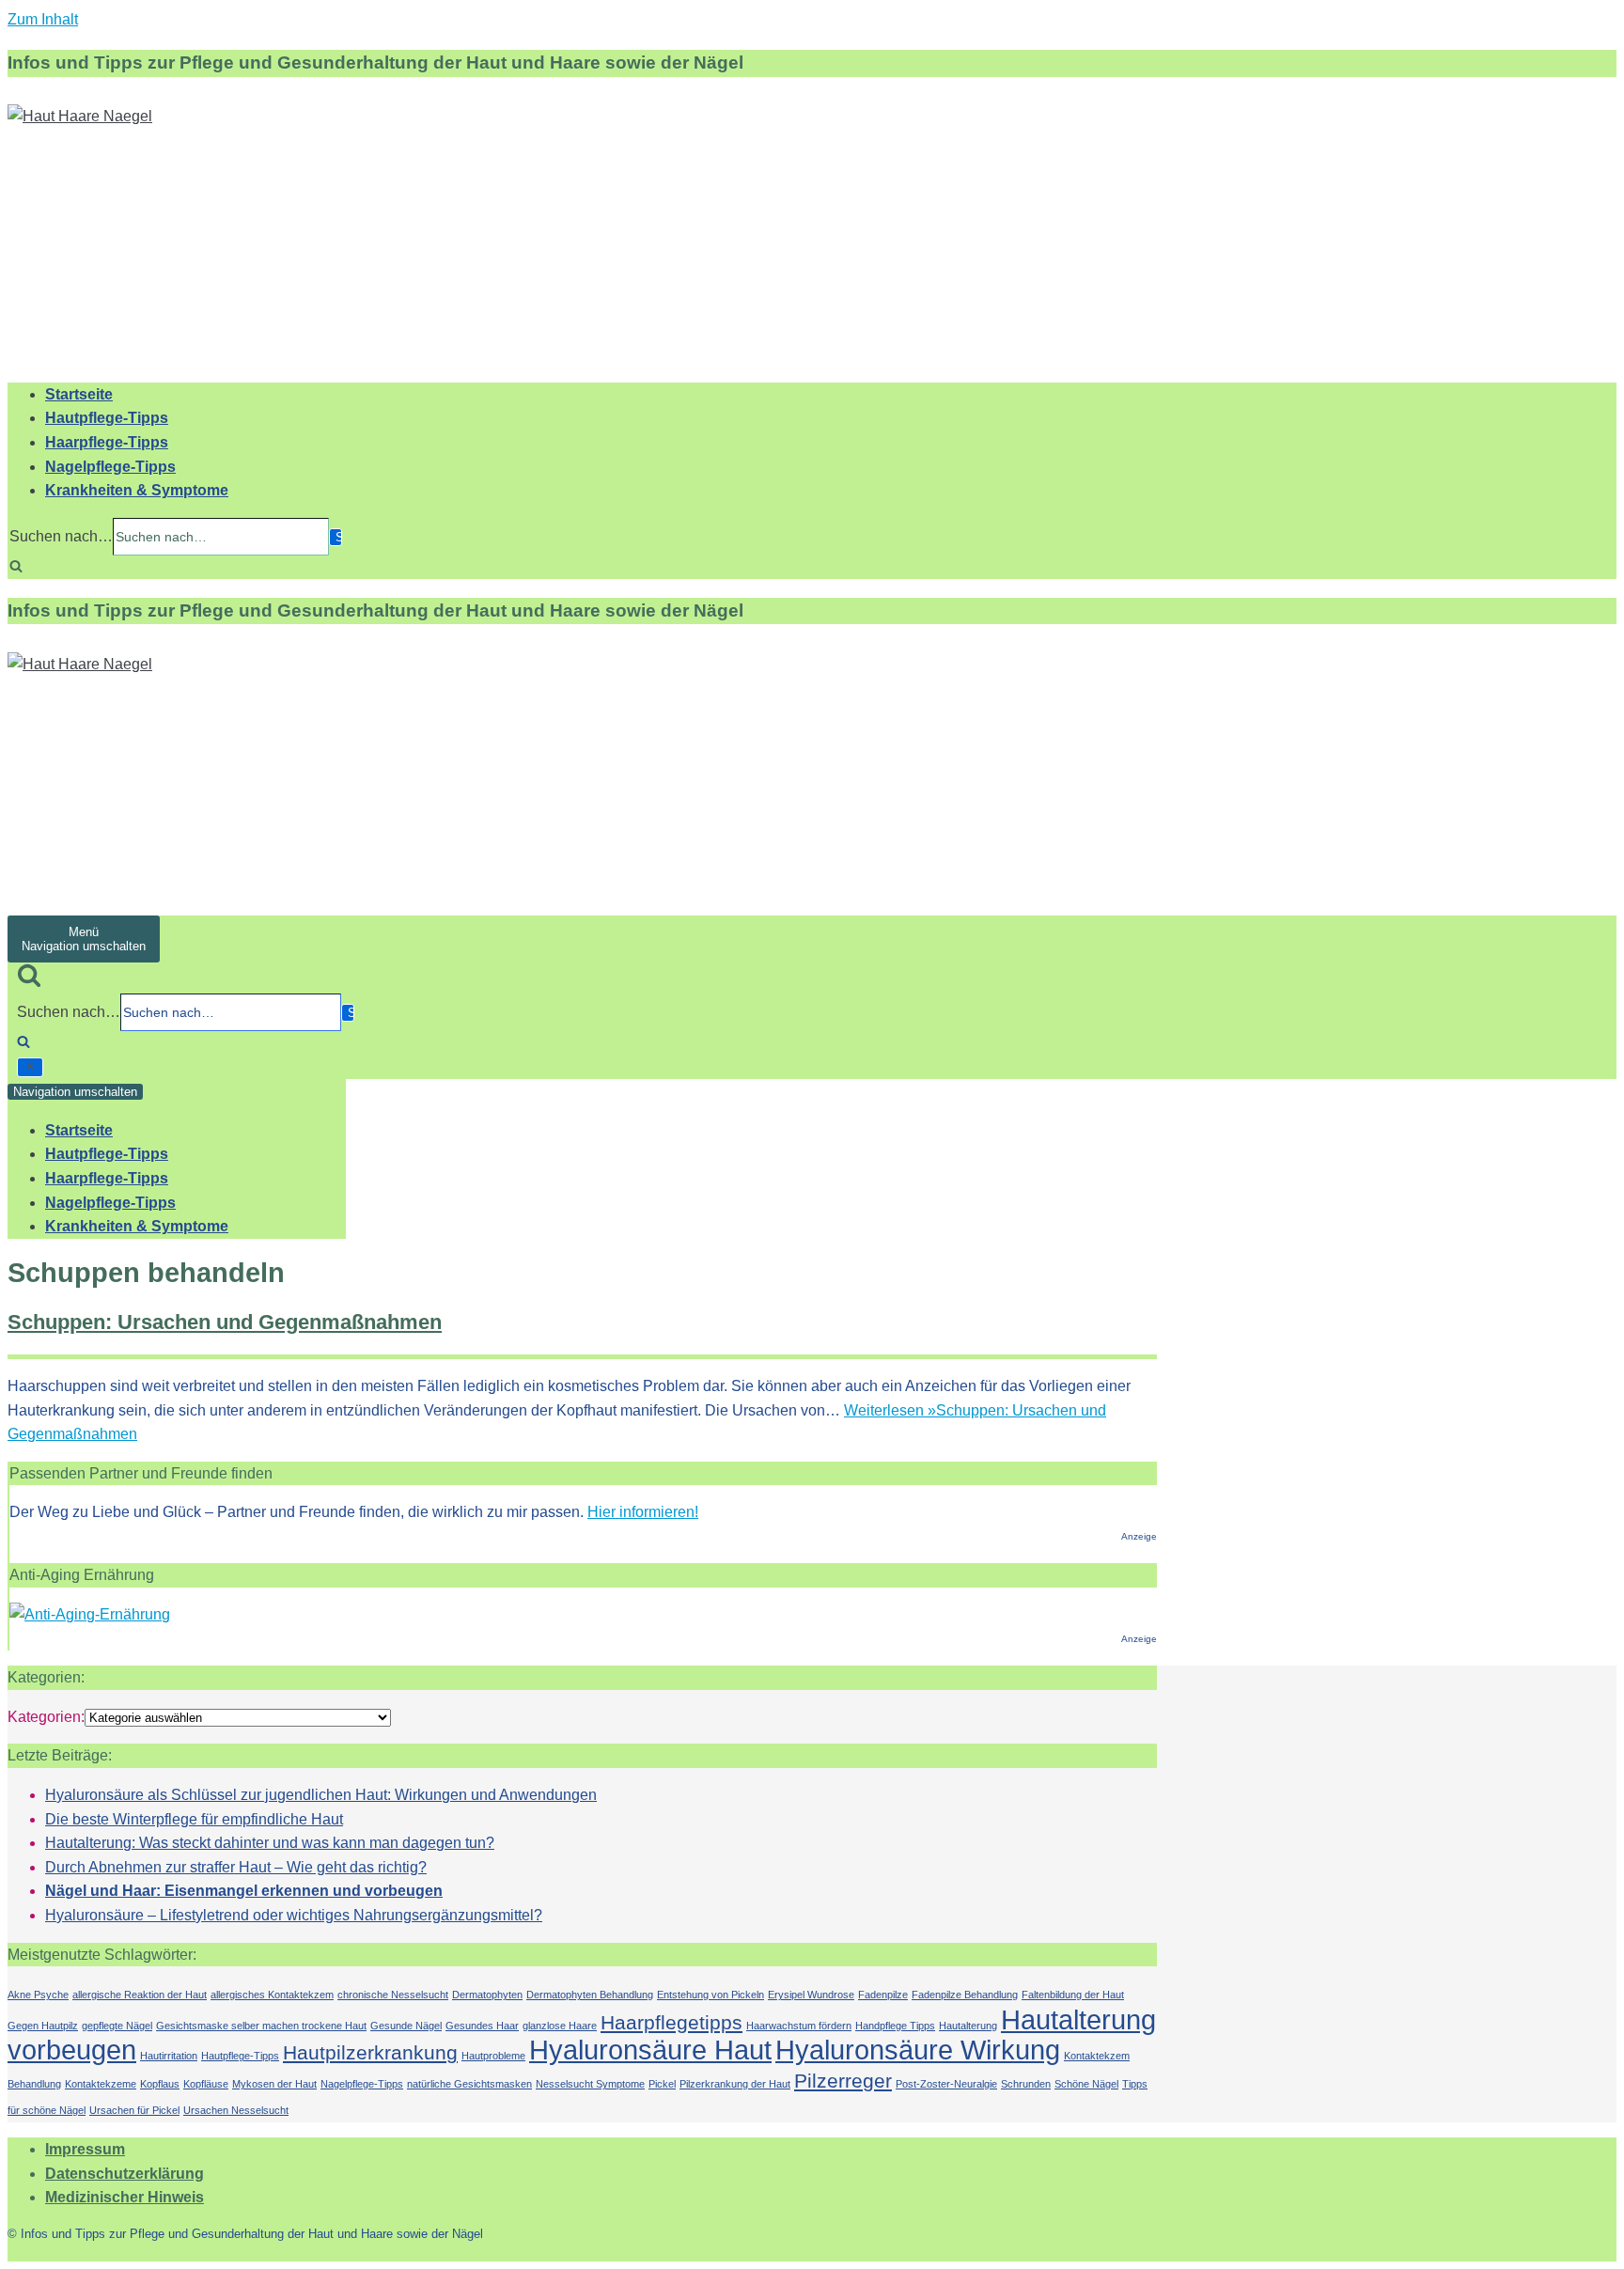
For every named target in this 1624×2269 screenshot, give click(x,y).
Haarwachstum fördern (799, 2026)
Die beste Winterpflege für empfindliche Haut (194, 1819)
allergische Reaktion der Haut (140, 1995)
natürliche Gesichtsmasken (469, 2084)
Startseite (79, 394)
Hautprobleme (493, 2056)
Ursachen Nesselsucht (236, 2110)
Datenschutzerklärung (125, 2174)
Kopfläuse (206, 2084)
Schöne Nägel (1086, 2084)
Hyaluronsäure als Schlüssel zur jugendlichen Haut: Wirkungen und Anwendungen (321, 1795)
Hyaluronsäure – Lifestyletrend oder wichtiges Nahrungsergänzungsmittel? (294, 1915)
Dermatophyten (487, 1995)
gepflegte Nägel (117, 2026)
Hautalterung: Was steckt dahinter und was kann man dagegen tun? (270, 1843)
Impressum (85, 2149)
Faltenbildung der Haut (1073, 1995)
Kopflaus (160, 2084)
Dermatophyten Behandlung (590, 1995)
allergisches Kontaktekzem (272, 1995)
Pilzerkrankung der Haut (735, 2084)
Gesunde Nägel (406, 2026)
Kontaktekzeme (101, 2084)
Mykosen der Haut (274, 2084)
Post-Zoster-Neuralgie (946, 2084)
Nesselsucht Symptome (590, 2084)
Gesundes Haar (482, 2026)
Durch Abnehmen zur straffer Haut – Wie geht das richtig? (236, 1867)
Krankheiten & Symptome (137, 490)
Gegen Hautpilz (43, 2026)
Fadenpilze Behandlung (965, 1995)
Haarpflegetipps (671, 2022)
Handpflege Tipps (895, 2026)
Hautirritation (169, 2056)
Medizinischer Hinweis (125, 2197)
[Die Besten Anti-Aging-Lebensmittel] (90, 1614)
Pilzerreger (843, 2081)
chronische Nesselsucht (393, 1995)
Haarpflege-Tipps (107, 442)
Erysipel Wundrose (811, 1995)
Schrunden (1026, 2084)
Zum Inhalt (43, 19)
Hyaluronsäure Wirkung (918, 2050)
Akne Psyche (38, 1995)
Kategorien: (46, 1717)
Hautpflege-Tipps (107, 418)
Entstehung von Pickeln (710, 1995)
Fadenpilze (883, 1995)
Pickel (662, 2084)
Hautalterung (968, 2026)
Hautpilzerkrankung (370, 2052)
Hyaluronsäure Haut (650, 2050)
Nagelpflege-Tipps (110, 467)
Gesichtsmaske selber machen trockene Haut (261, 2026)
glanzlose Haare (560, 2026)
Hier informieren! (643, 1512)
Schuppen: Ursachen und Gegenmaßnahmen (225, 1322)
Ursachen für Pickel (134, 2110)
